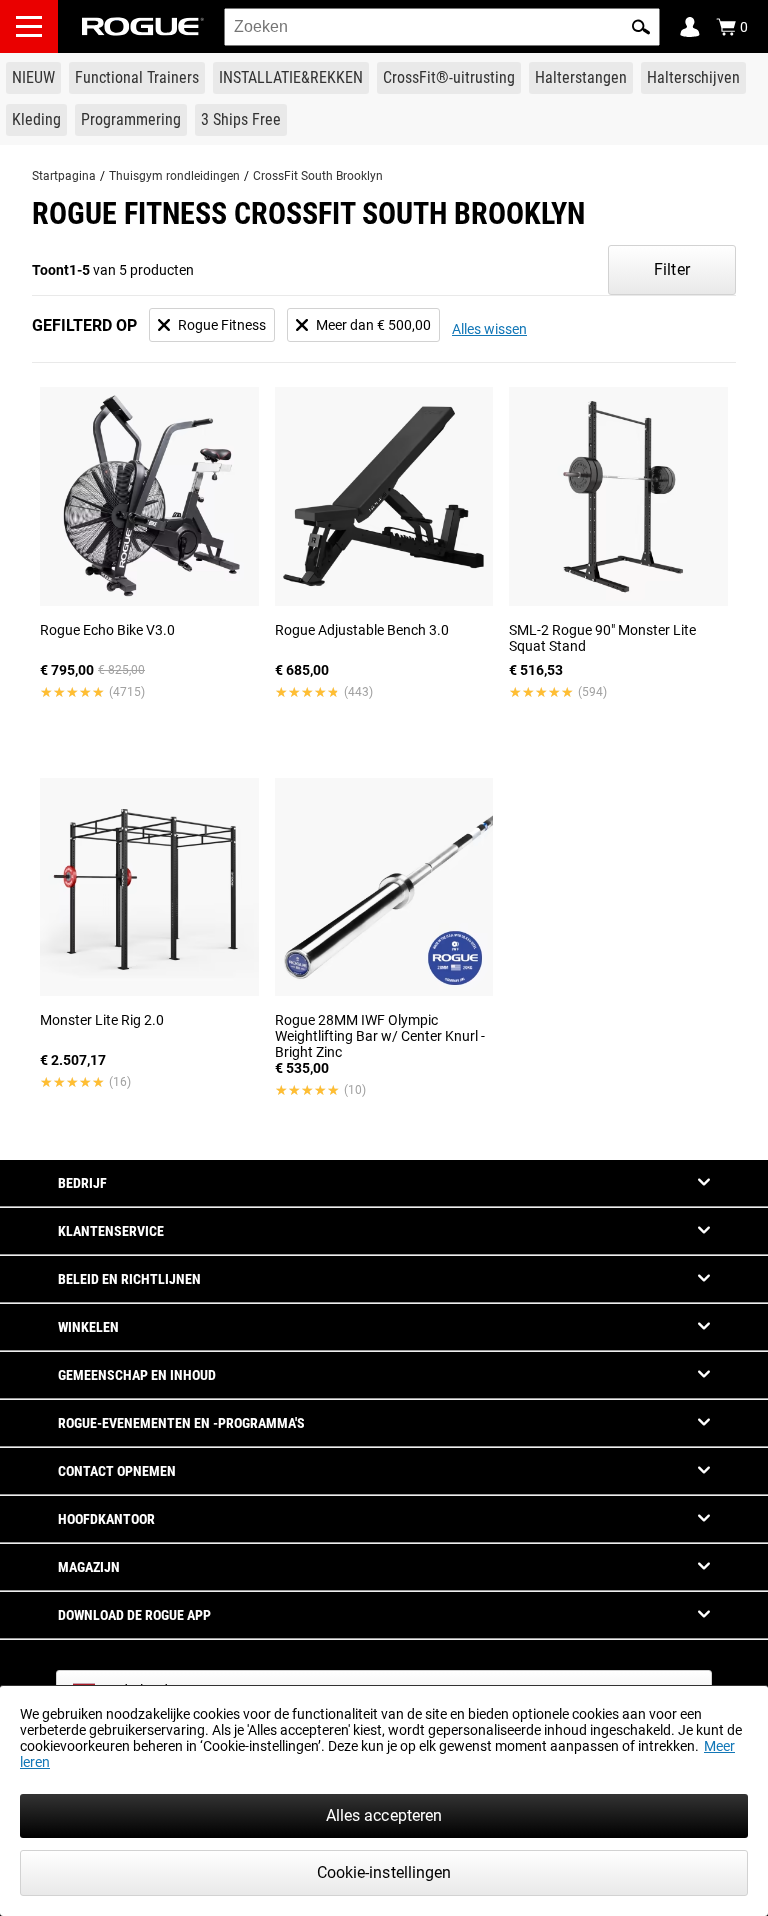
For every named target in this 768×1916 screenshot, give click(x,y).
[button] (641, 27)
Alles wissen (489, 329)
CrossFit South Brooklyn (318, 176)
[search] (442, 27)
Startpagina (64, 176)
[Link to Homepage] (143, 26)
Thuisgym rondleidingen (174, 176)
